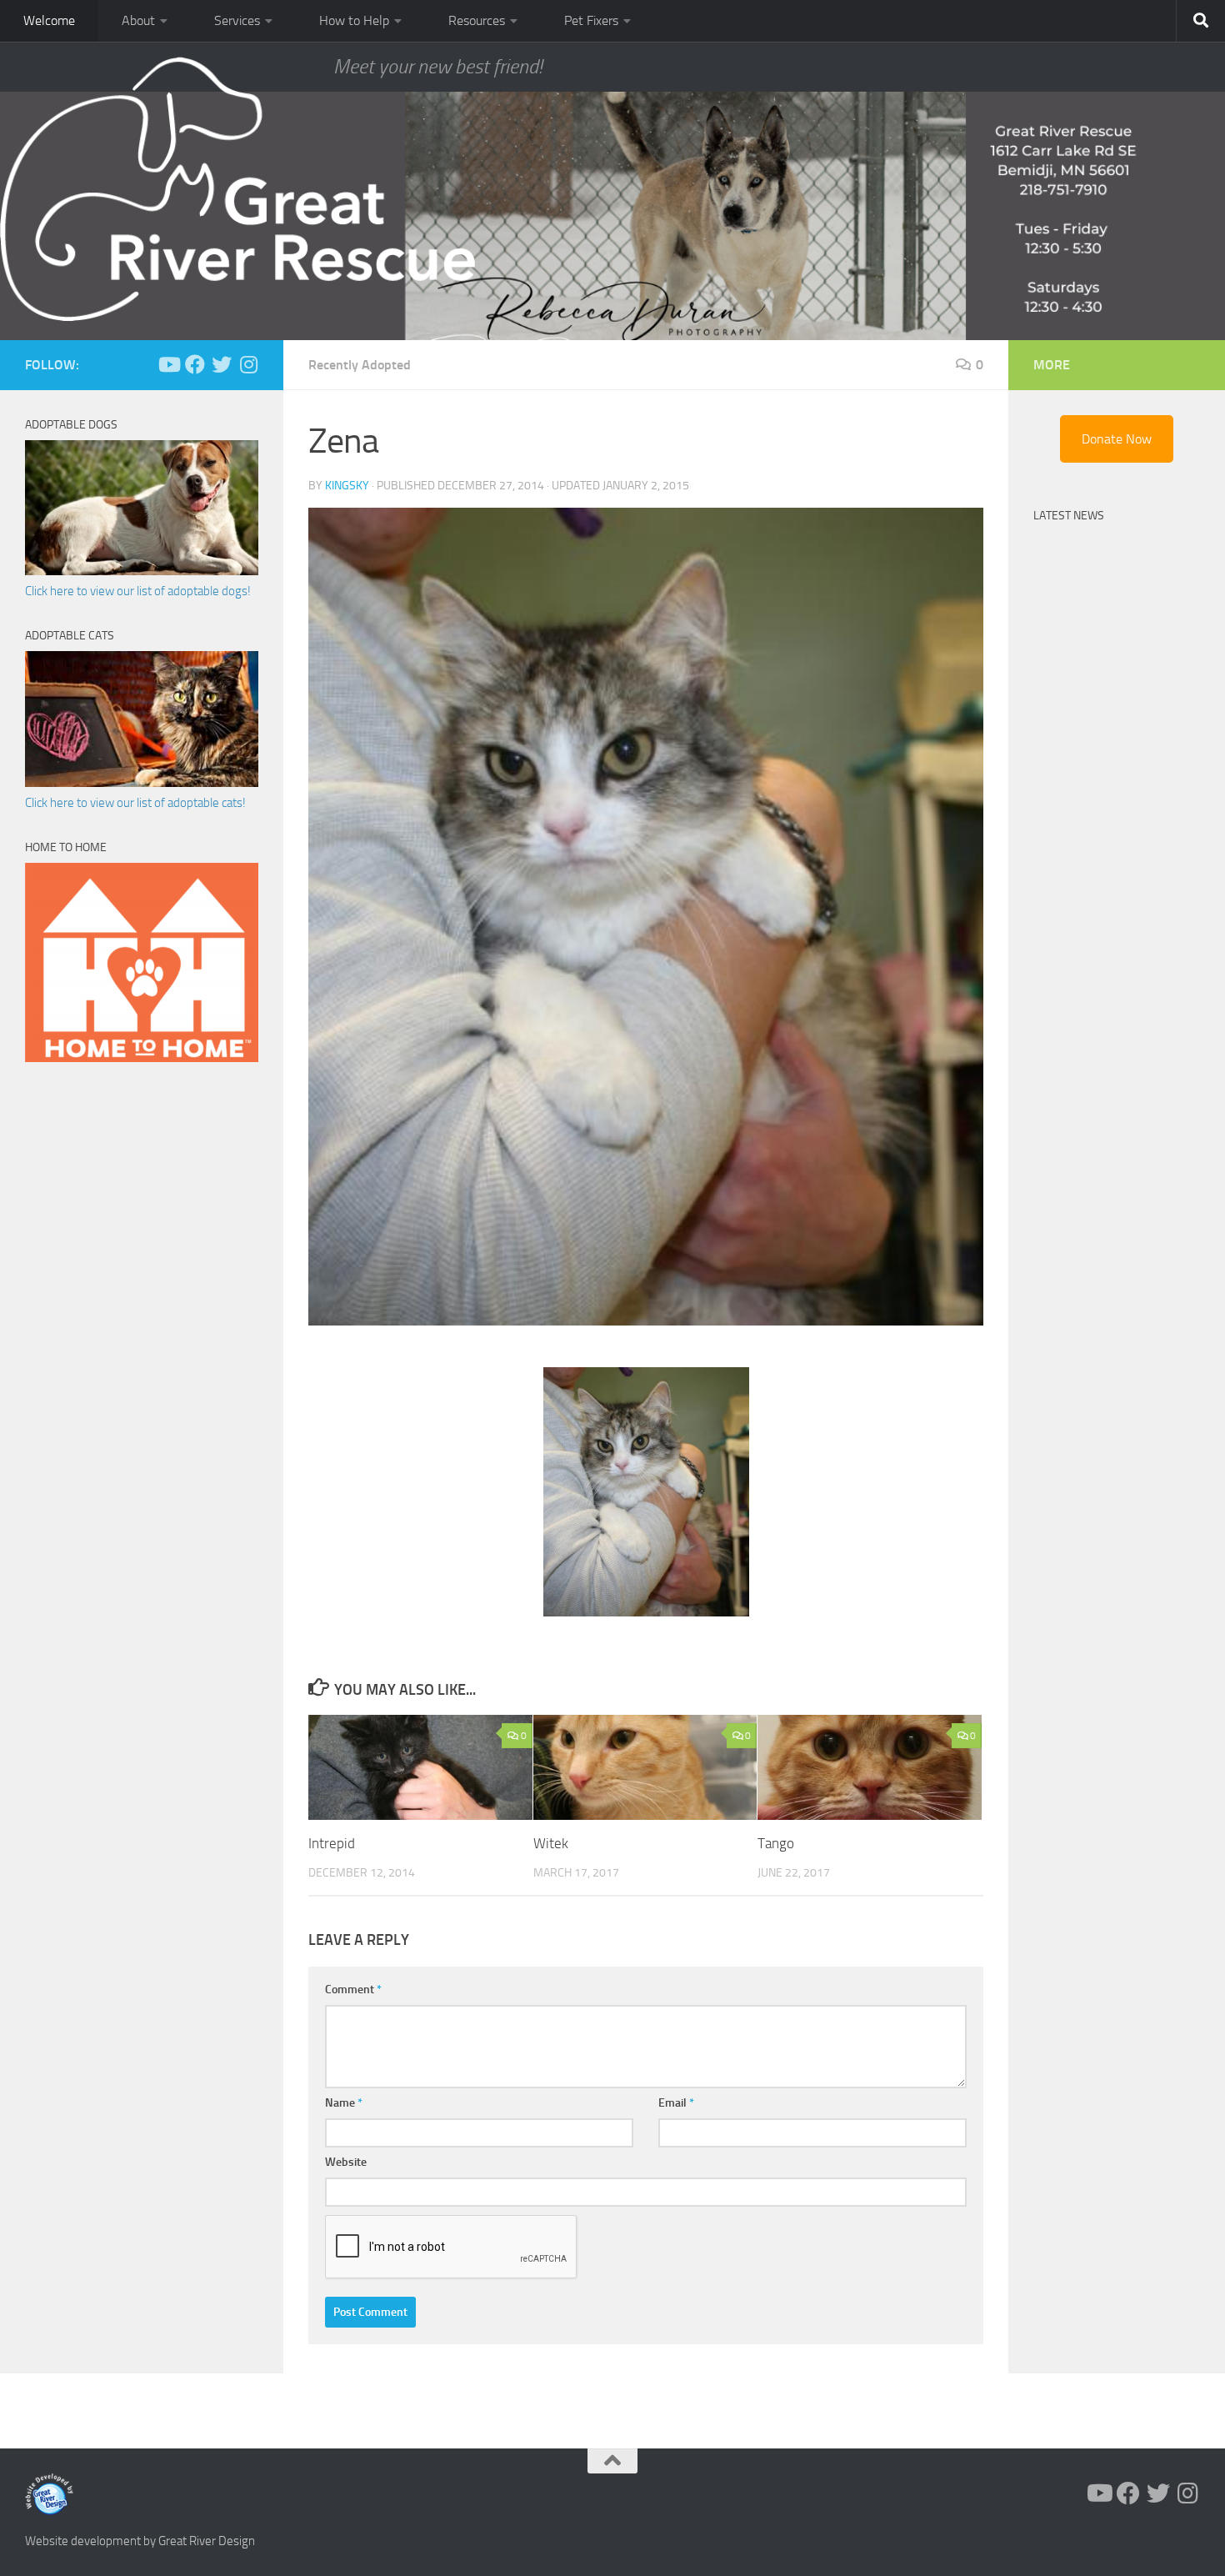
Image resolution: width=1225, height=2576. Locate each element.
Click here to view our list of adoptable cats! (135, 803)
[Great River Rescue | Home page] (237, 189)
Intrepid (332, 1843)
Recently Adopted (360, 365)
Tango (776, 1843)
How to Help (354, 20)
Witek (551, 1843)
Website (346, 2162)
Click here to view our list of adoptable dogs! (138, 591)
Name (344, 2103)
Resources (477, 20)
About (138, 20)
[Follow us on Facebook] (195, 364)
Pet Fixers (591, 20)
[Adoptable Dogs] (142, 571)
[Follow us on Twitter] (222, 364)
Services (237, 20)
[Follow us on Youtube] (168, 364)
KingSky (347, 486)
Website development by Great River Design (140, 2541)
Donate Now (1117, 439)
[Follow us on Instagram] (248, 364)
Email (676, 2103)
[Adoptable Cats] (142, 783)
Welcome (49, 20)
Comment (353, 1990)
